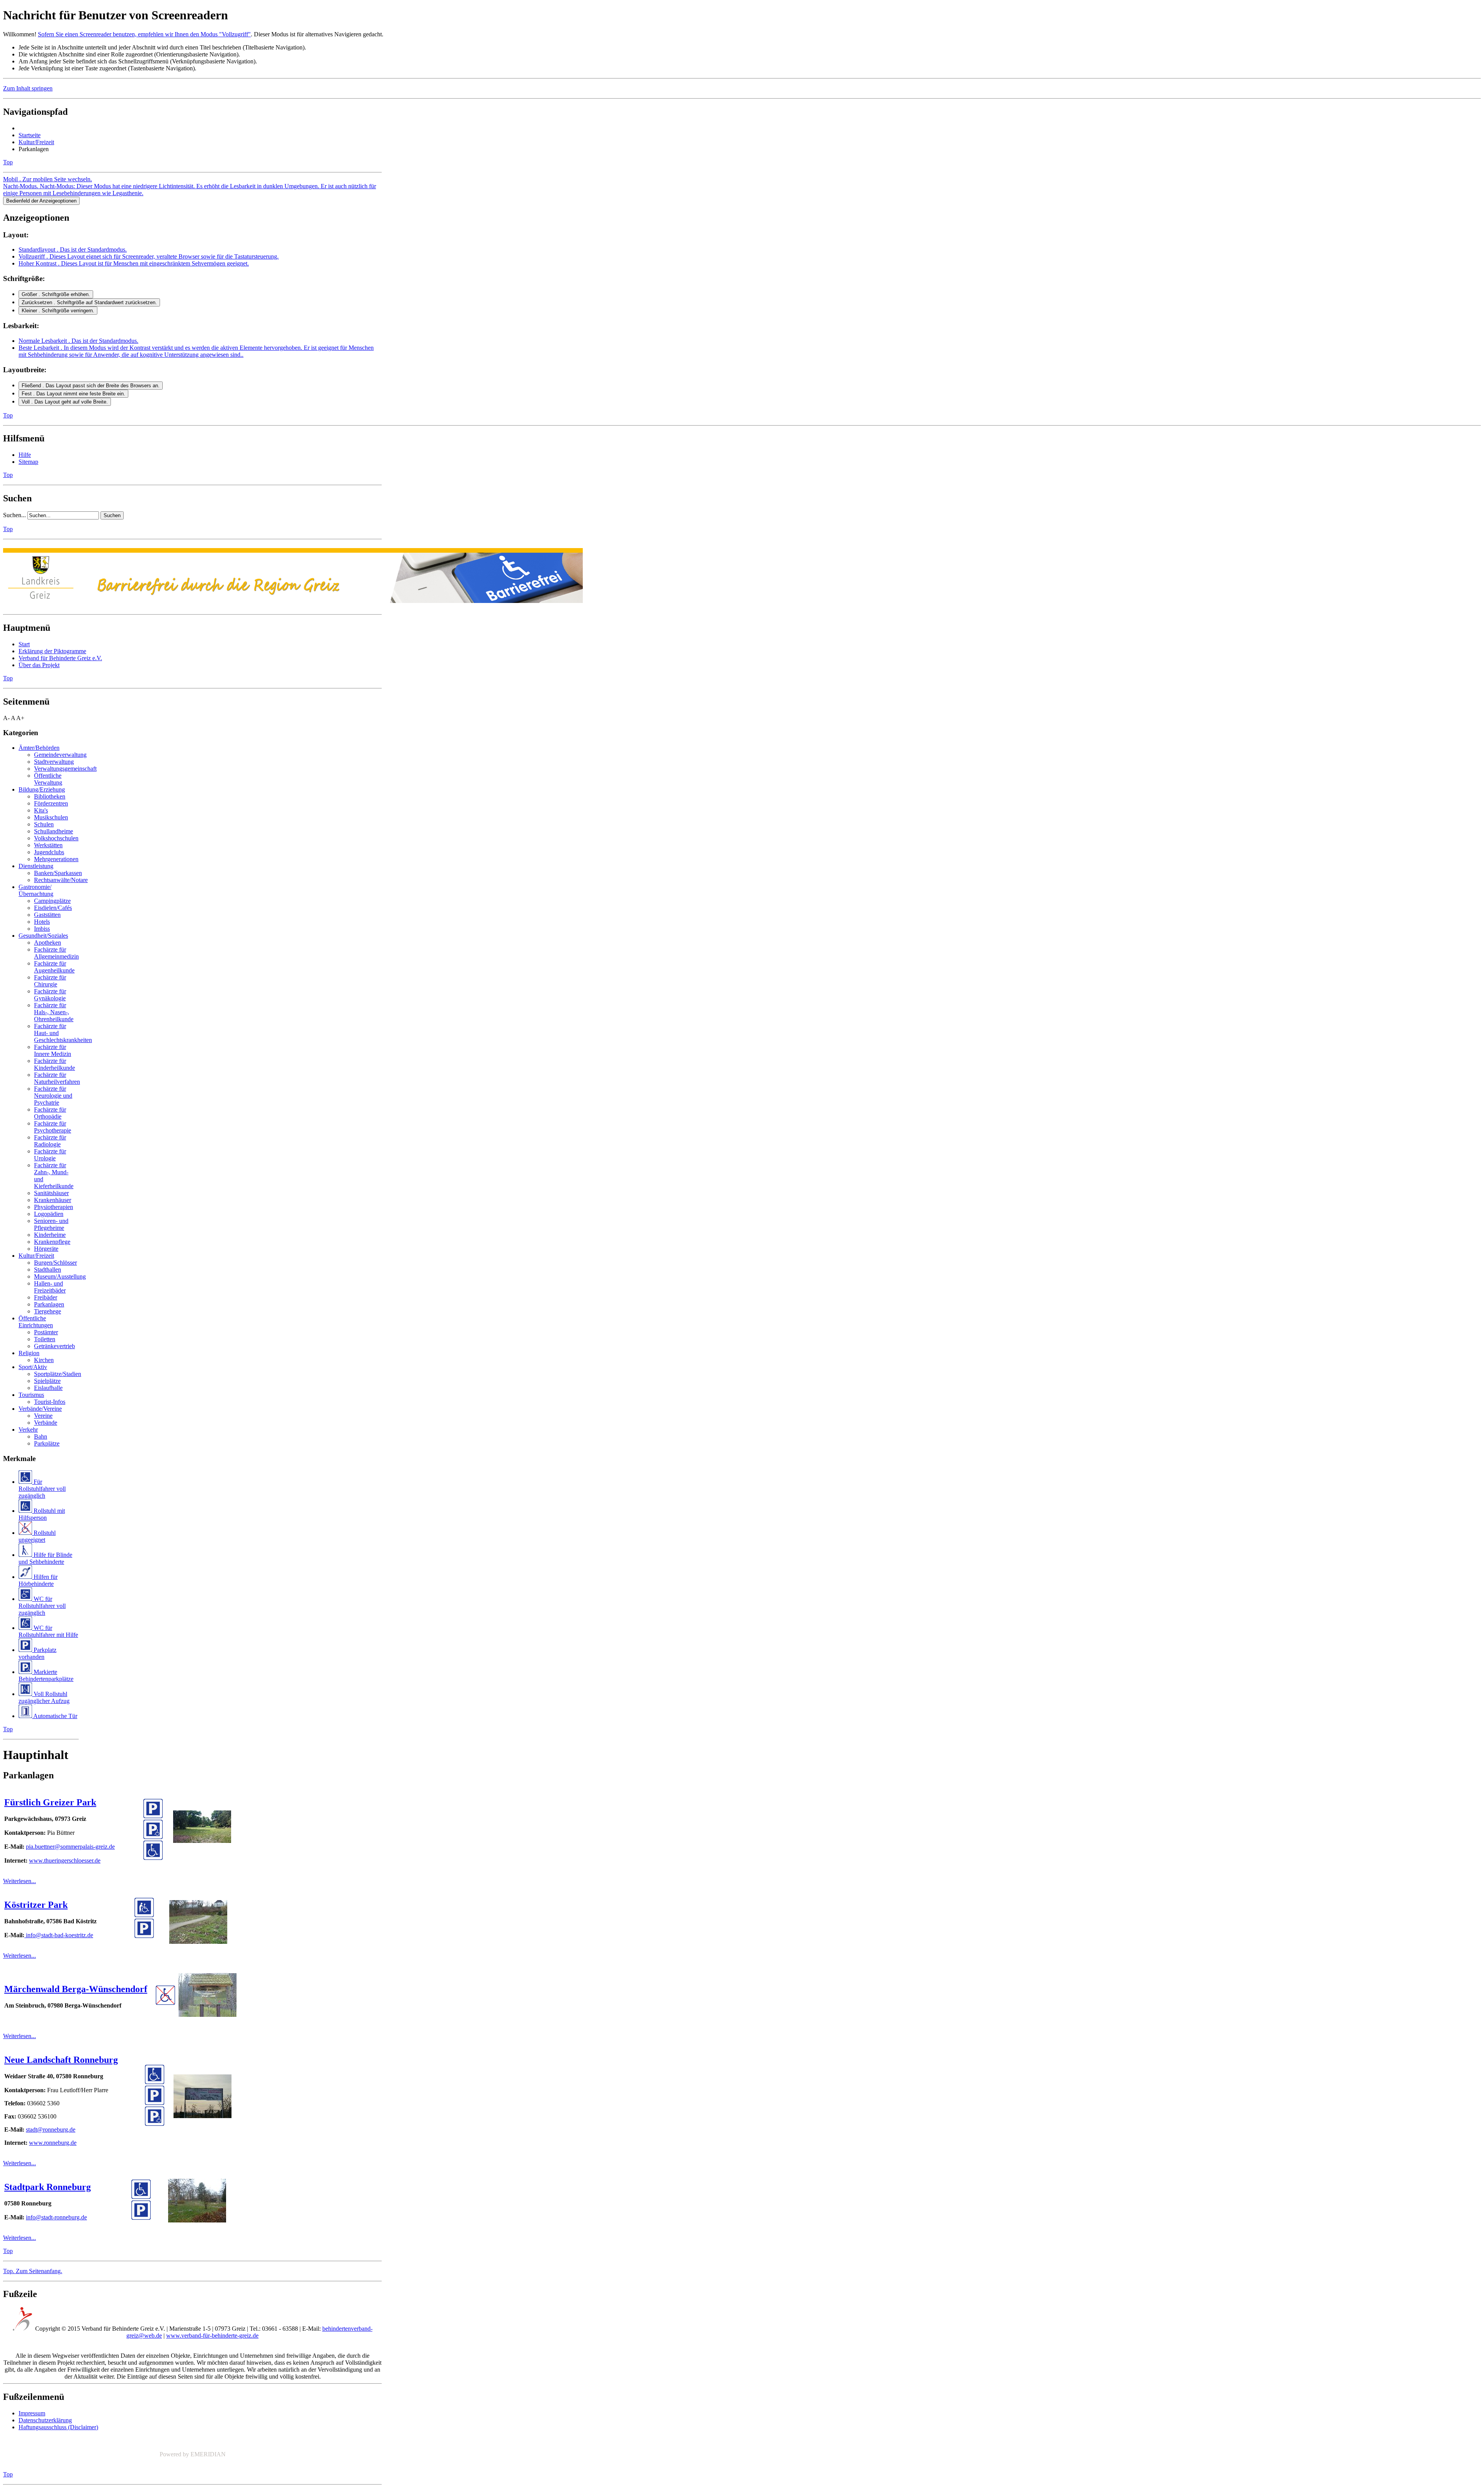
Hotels (42, 922)
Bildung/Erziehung (42, 789)
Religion (29, 1353)
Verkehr (28, 1430)
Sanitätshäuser (51, 1193)
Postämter (46, 1332)
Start (24, 644)
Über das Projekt (39, 665)
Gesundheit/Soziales (43, 936)
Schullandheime (54, 831)
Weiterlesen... (20, 1881)
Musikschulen (51, 817)
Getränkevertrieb (54, 1346)
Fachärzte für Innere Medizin (53, 1050)
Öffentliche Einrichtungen (36, 1322)
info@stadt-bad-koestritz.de (59, 1935)
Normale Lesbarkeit (78, 341)
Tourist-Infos (50, 1402)
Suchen (112, 515)
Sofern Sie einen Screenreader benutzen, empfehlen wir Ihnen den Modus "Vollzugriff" (144, 34)
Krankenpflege (52, 1242)
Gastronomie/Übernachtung (36, 890)
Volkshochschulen (56, 838)
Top (8, 162)
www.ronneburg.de (53, 2143)
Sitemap (28, 462)
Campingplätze (52, 901)
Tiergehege (48, 1311)
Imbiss (42, 929)
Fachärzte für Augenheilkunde (54, 967)
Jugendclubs (49, 852)
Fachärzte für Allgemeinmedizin (56, 953)
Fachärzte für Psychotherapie (53, 1127)
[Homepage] (293, 599)
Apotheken (48, 943)
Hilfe (25, 455)
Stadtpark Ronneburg (48, 2187)
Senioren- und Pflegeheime (51, 1224)
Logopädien (49, 1214)
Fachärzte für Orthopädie (50, 1113)
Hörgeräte (46, 1249)
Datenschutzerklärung (45, 2420)
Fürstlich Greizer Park (50, 1802)
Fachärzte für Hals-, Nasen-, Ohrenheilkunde (54, 1012)
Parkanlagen (49, 1304)
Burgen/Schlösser (55, 1263)
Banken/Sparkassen (58, 873)
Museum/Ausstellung (60, 1276)
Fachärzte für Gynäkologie (50, 995)
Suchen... (14, 515)
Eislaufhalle (48, 1388)
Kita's (41, 810)
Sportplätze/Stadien (58, 1374)
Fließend (91, 386)
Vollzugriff (149, 256)
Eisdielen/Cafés (53, 908)
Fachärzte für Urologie (50, 1155)
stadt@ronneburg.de (51, 2130)
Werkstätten (48, 845)
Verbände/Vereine (40, 1409)
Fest (73, 394)
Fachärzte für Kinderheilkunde (54, 1064)
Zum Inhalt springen (28, 88)
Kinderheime (50, 1235)
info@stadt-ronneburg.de (56, 2217)
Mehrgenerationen (56, 859)
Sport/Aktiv (33, 1367)
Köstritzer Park (36, 1905)
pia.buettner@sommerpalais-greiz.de (70, 1847)
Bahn (41, 1436)
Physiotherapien (54, 1207)
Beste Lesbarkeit (196, 351)
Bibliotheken (50, 796)
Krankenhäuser (53, 1200)
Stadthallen (48, 1270)
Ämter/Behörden (39, 748)
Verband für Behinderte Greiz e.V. (60, 658)
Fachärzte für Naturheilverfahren (57, 1078)
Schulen (44, 824)
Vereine (43, 1416)
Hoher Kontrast (134, 263)
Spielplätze (47, 1381)
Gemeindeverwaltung (60, 755)
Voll (65, 402)
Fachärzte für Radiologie (50, 1141)
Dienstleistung (36, 866)
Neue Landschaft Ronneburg (61, 2060)
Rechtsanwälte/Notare (61, 880)
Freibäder (46, 1297)
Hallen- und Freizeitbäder (50, 1287)
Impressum (32, 2413)
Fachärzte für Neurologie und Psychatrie (53, 1096)
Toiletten (45, 1339)
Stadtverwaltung (54, 762)
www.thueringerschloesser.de (65, 1860)
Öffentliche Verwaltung (48, 779)
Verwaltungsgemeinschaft (65, 769)
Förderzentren (51, 803)
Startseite (30, 135)
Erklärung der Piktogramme (52, 651)
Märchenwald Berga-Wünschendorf (76, 1989)
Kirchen (44, 1360)
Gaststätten (47, 915)
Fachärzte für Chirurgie (50, 981)
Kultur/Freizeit (36, 142)
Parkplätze (47, 1443)
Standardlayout (73, 249)
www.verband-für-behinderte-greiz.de (212, 2336)
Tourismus (31, 1395)
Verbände (46, 1423)
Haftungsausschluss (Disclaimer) (58, 2427)
